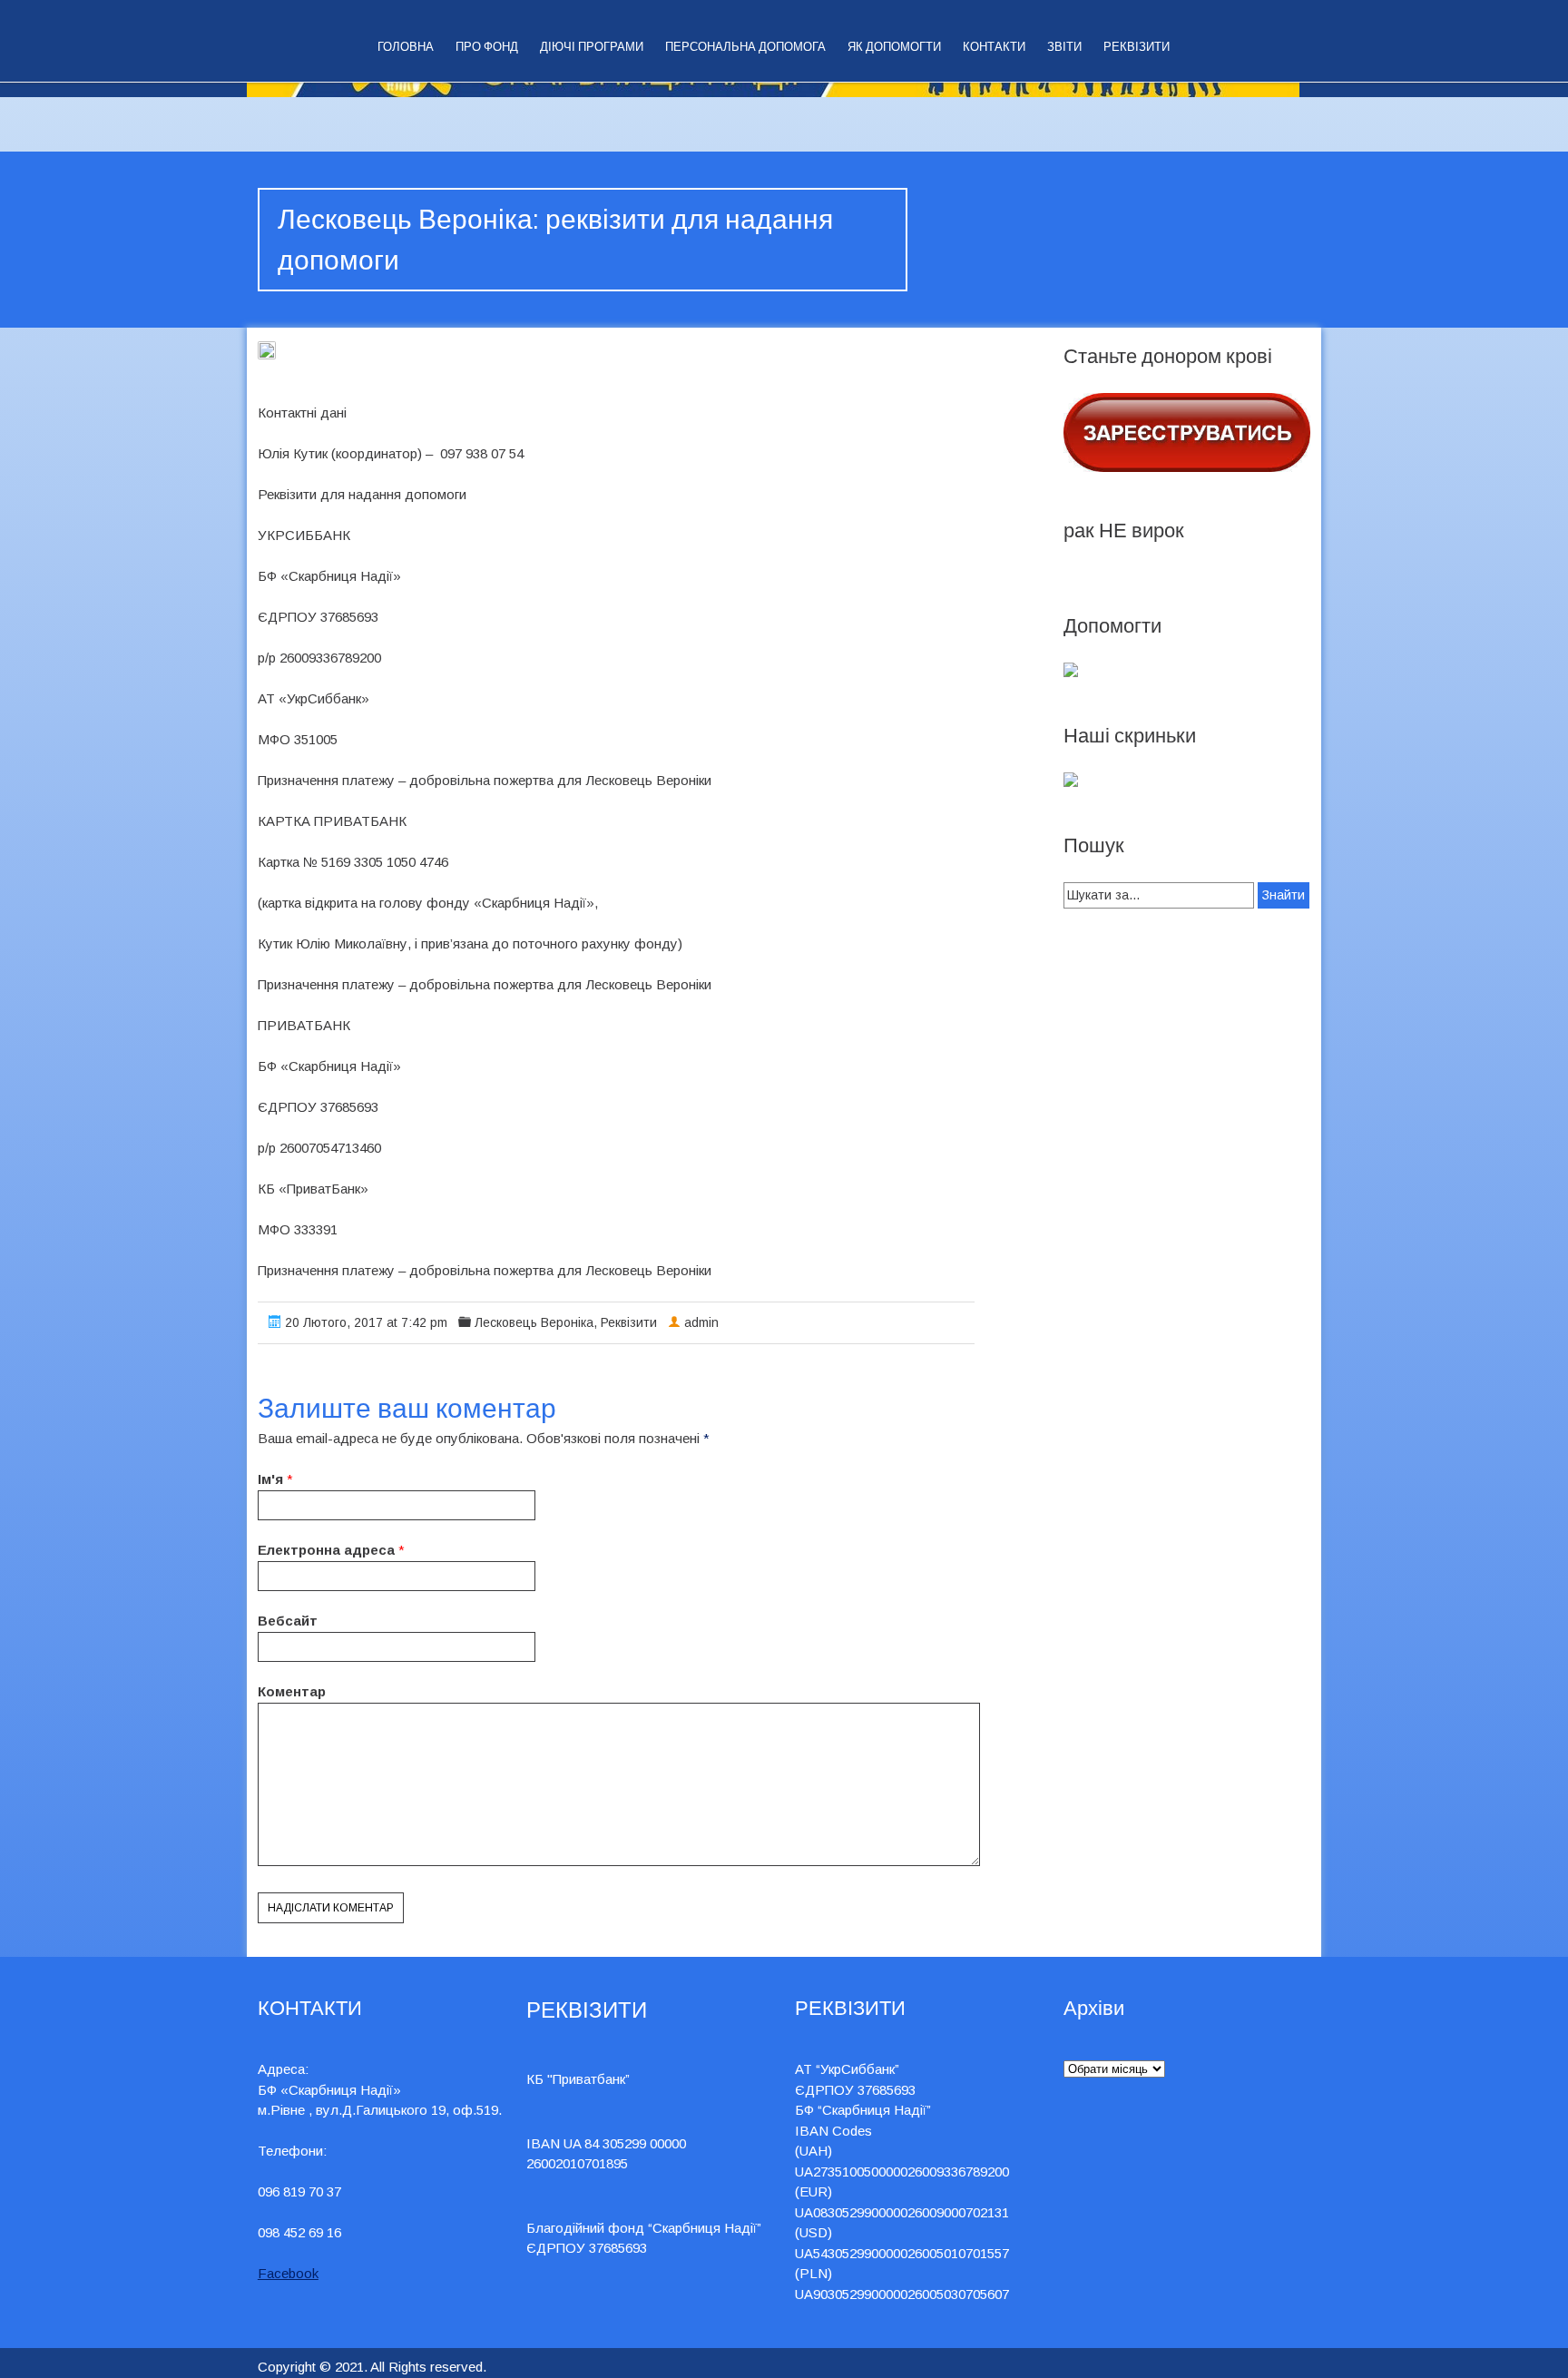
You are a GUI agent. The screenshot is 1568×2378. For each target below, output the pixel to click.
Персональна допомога (745, 47)
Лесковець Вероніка (534, 1322)
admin (701, 1322)
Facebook (288, 2273)
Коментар (292, 1691)
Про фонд (487, 47)
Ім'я (270, 1479)
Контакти (994, 47)
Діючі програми (592, 47)
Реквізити (1137, 47)
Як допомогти (894, 47)
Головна (406, 47)
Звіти (1064, 47)
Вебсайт (288, 1621)
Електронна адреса (326, 1550)
